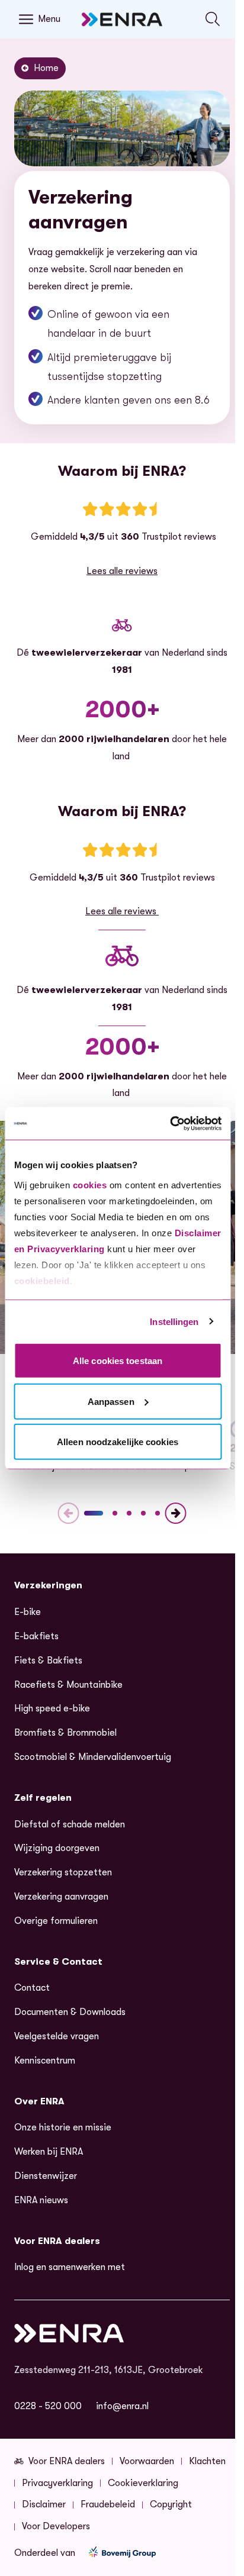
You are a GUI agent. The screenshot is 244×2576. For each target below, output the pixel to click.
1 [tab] (94, 1513)
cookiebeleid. (43, 1280)
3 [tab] (129, 1513)
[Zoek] (213, 19)
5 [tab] (158, 1513)
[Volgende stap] (176, 1513)
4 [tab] (143, 1513)
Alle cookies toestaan (118, 1361)
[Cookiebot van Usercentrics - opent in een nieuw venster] (170, 1123)
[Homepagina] (122, 19)
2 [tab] (115, 1513)
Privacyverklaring (66, 1248)
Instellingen (174, 1321)
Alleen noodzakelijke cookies (118, 1442)
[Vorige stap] (68, 1513)
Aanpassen (111, 1401)
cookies (89, 1184)
